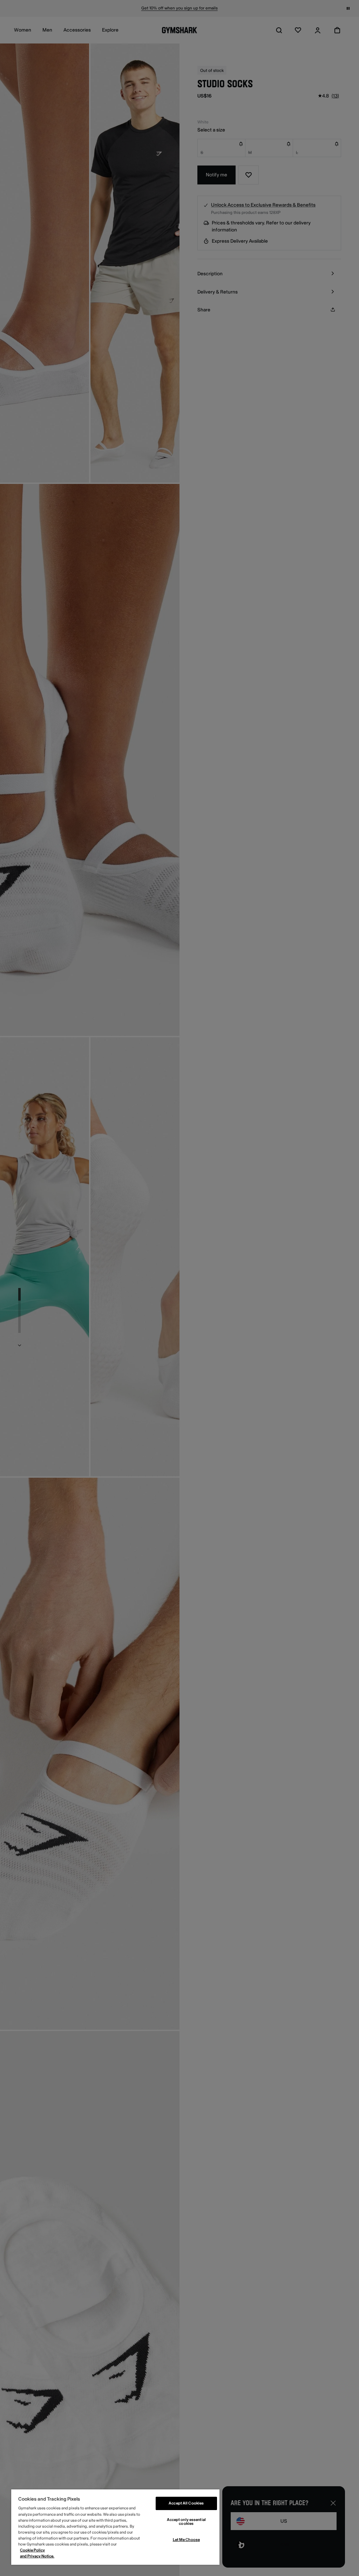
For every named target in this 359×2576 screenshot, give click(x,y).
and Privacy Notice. (37, 2556)
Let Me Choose (186, 2540)
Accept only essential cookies (186, 2522)
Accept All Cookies (186, 2503)
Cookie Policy (32, 2550)
